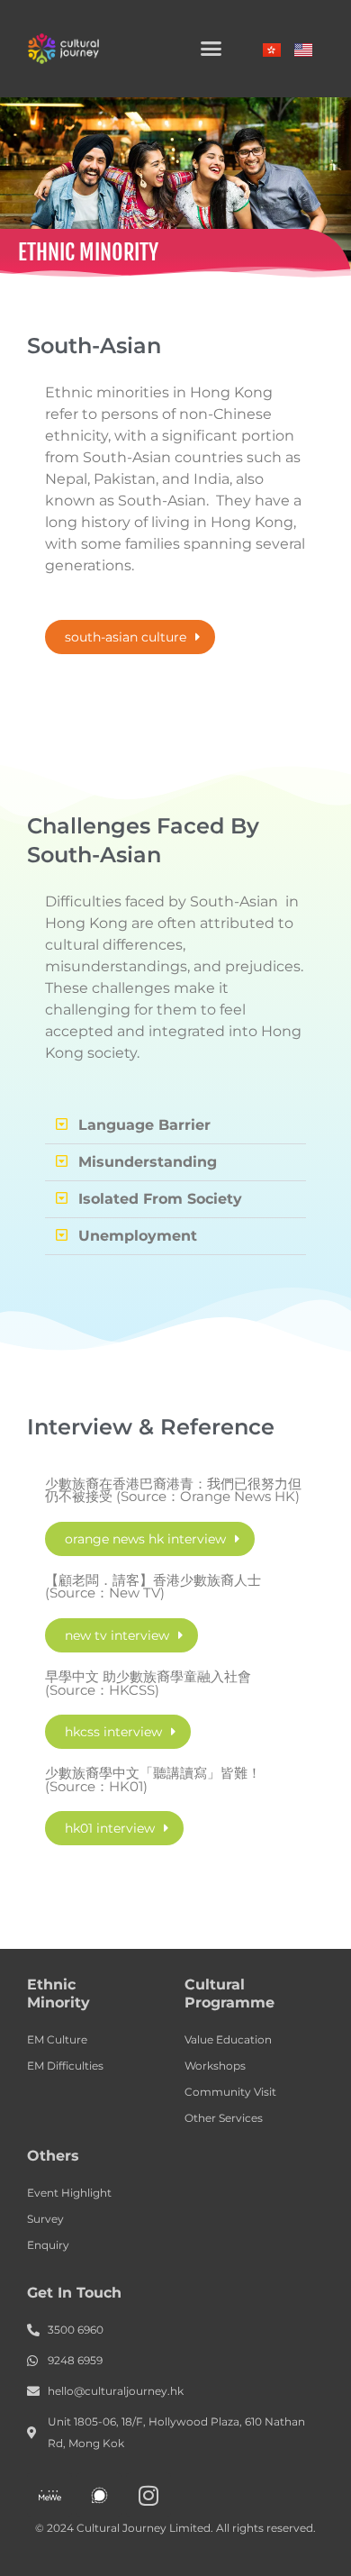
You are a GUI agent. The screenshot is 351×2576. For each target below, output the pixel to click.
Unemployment (138, 1236)
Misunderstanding (148, 1162)
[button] (211, 49)
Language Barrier (144, 1125)
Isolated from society (160, 1199)
